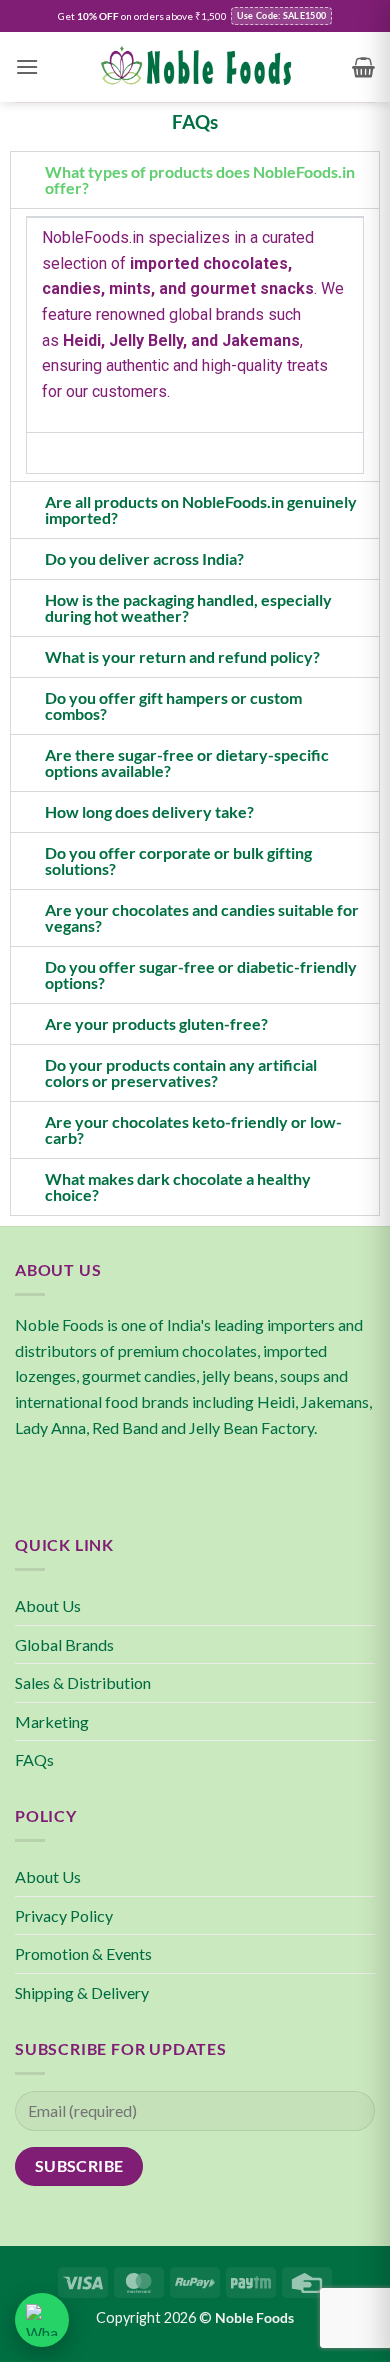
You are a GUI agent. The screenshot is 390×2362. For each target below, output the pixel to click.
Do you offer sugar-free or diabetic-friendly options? (201, 974)
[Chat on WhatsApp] (42, 2320)
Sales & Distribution (83, 1682)
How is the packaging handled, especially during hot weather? (188, 607)
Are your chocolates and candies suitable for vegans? (202, 917)
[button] (27, 66)
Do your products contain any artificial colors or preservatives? (181, 1072)
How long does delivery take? (149, 811)
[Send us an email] (105, 1478)
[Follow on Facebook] (33, 1478)
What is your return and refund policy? (182, 656)
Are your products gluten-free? (156, 1023)
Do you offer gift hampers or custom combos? (173, 705)
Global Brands (64, 1644)
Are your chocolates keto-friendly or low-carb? (193, 1129)
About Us (48, 1605)
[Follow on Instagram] (69, 1478)
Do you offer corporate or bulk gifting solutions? (178, 860)
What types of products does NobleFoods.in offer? (200, 179)
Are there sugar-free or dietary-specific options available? (187, 762)
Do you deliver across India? (144, 558)
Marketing (52, 1721)
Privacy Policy (64, 1915)
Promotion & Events (83, 1953)
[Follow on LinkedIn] (141, 1478)
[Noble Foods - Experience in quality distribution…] (195, 67)
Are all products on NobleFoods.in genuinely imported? (201, 509)
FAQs (34, 1759)
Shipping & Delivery (82, 1992)
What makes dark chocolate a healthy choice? (178, 1186)
